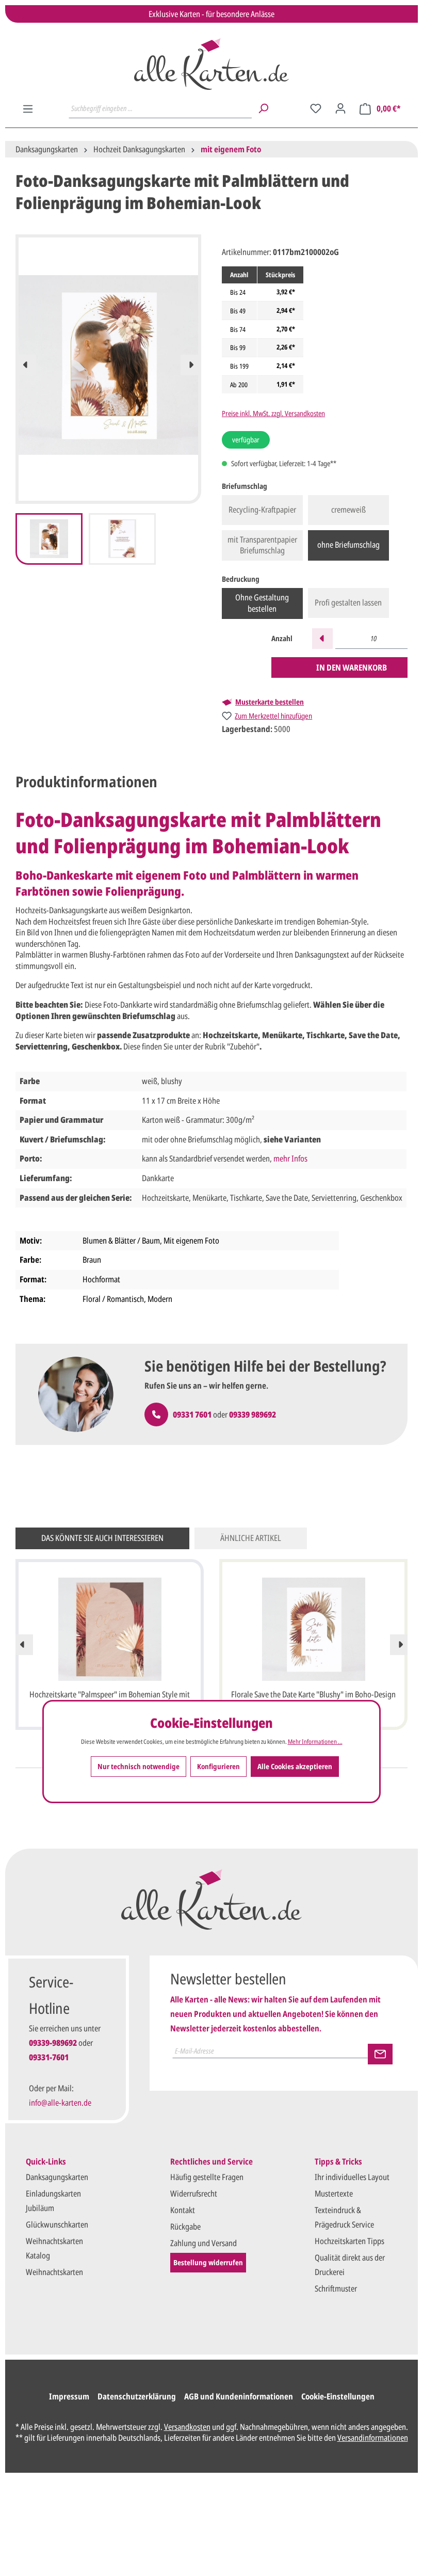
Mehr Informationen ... (315, 1742)
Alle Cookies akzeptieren (295, 1766)
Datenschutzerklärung (137, 2396)
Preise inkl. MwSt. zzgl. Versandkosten (273, 413)
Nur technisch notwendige (139, 1766)
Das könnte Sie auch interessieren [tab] (102, 1538)
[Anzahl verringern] (322, 639)
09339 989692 (253, 1414)
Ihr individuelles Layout (352, 2177)
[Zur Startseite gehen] (211, 64)
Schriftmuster (336, 2288)
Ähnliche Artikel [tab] (251, 1538)
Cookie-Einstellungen (338, 2396)
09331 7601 (192, 1414)
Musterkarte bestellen (270, 702)
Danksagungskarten (57, 2177)
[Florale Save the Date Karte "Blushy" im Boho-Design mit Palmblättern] (313, 1629)
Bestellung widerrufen (208, 2262)
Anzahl (282, 638)
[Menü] (28, 109)
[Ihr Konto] (340, 108)
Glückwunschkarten (57, 2224)
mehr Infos (290, 1158)
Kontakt (183, 2210)
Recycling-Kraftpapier (262, 510)
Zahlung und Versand (204, 2243)
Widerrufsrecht (194, 2193)
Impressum (69, 2396)
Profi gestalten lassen (348, 602)
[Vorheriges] (26, 365)
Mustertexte (334, 2193)
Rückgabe (185, 2227)
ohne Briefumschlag (348, 545)
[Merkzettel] (316, 108)
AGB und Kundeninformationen (239, 2396)
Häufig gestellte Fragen (207, 2177)
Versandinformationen (373, 2438)
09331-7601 (49, 2057)
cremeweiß (348, 510)
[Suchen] (263, 108)
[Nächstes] (191, 365)
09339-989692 (53, 2043)
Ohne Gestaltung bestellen (262, 603)
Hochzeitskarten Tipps (349, 2241)
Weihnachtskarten (54, 2272)
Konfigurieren (218, 1766)
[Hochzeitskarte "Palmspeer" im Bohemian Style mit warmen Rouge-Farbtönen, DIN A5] (110, 1629)
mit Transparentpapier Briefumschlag (262, 545)
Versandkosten (187, 2427)
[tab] (86, 782)
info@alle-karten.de (60, 2103)
